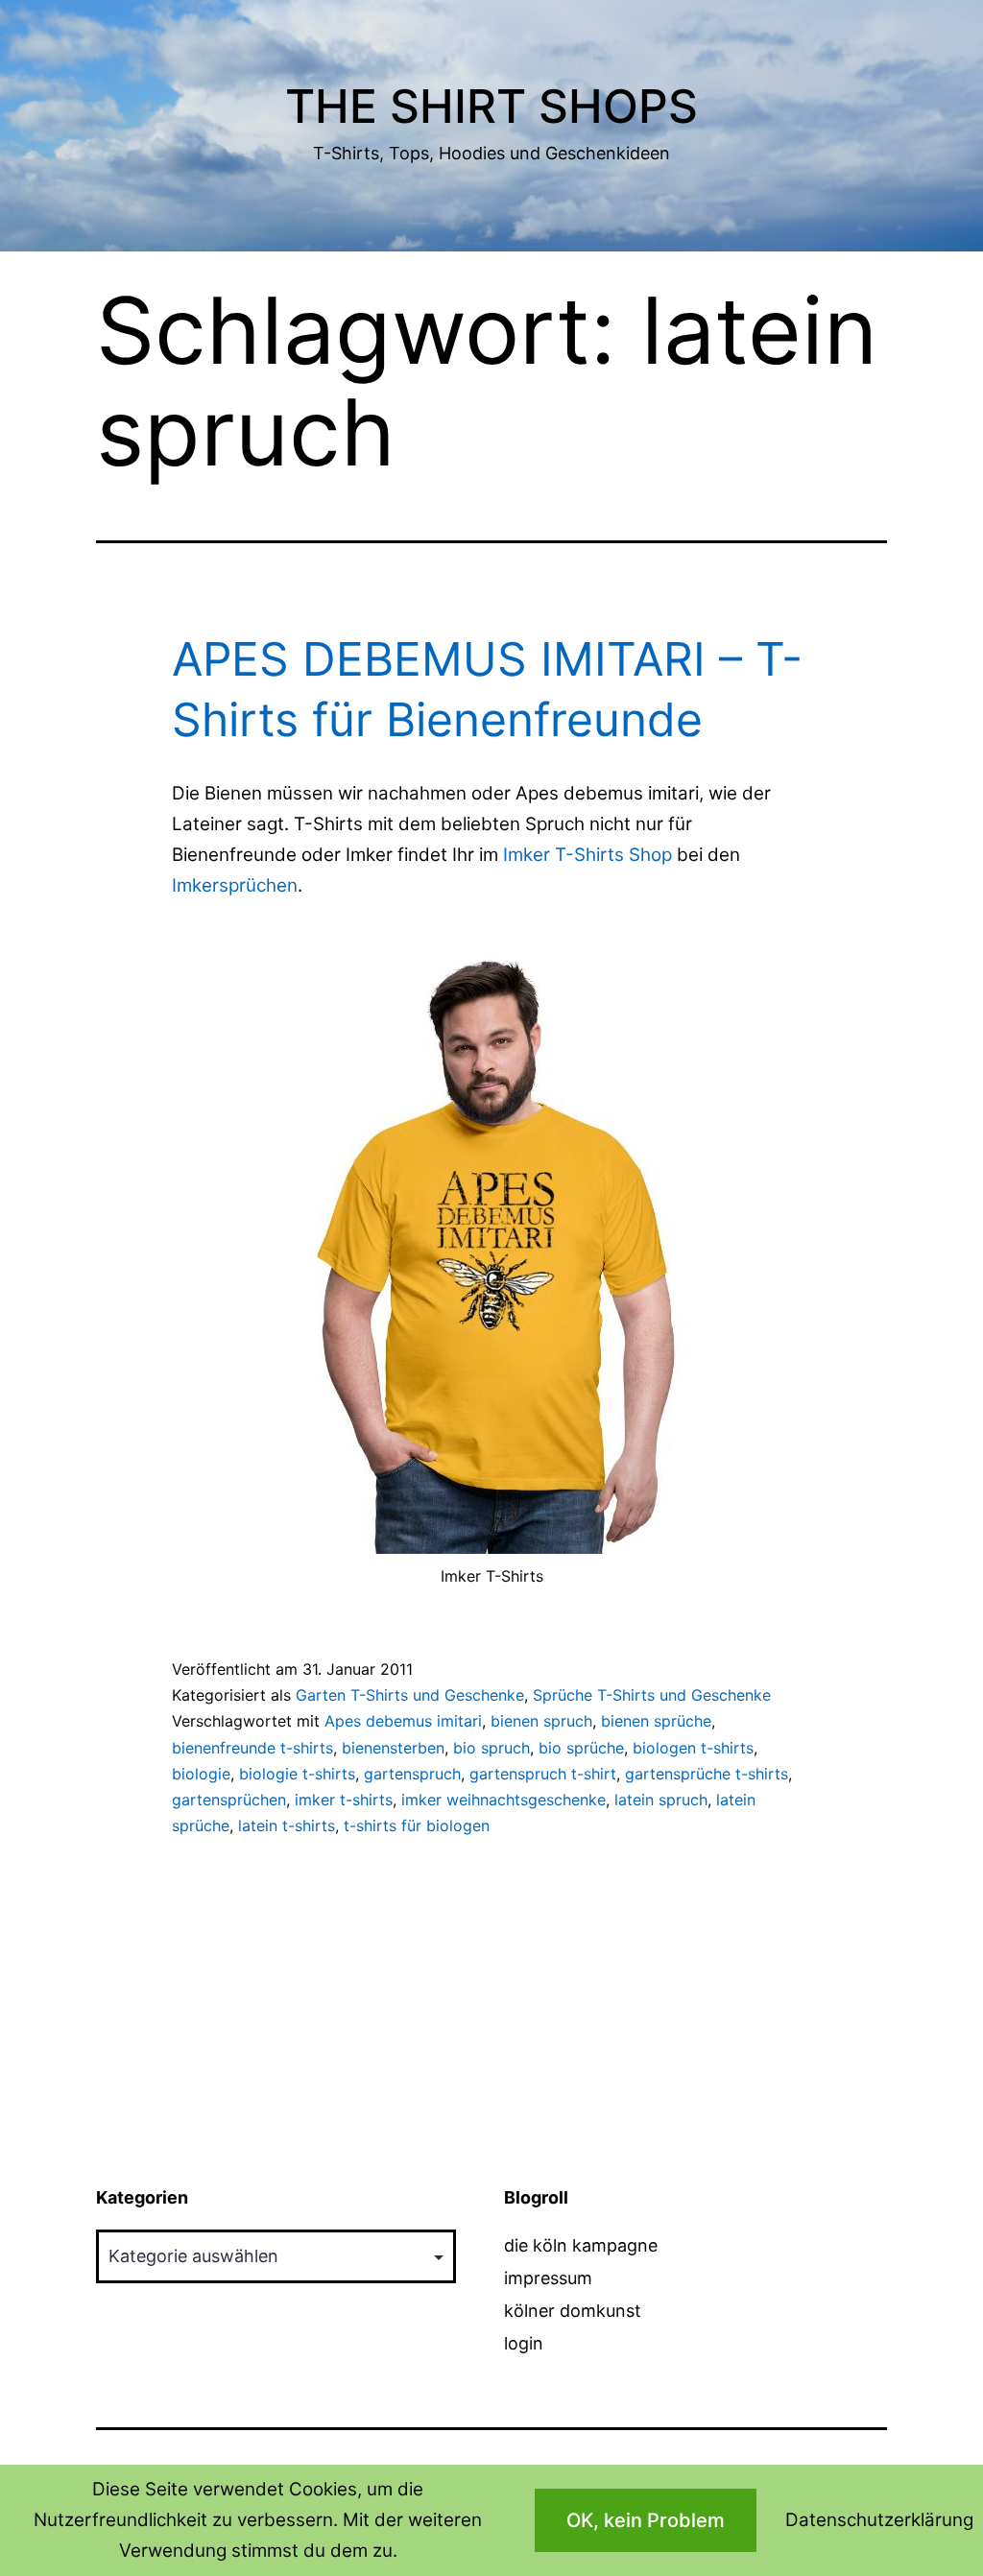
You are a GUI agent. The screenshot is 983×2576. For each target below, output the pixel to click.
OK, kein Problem (646, 2520)
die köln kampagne (581, 2245)
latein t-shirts (287, 1825)
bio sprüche (581, 1748)
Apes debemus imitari (403, 1721)
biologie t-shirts (297, 1774)
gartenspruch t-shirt (543, 1774)
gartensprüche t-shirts (707, 1774)
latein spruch (661, 1800)
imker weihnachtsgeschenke (503, 1800)
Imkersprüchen (235, 885)
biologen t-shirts (693, 1748)
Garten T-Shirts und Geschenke (410, 1695)
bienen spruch (541, 1721)
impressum (548, 2278)
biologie (201, 1774)
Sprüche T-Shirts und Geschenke (652, 1695)
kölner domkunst (573, 2311)
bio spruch (491, 1748)
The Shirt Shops (491, 106)
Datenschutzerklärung (879, 2520)
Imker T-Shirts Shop (587, 855)
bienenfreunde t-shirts (252, 1748)
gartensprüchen (229, 1800)
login (524, 2343)
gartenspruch (412, 1774)
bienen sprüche (656, 1721)
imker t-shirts (344, 1800)
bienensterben (393, 1748)
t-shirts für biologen (417, 1825)
